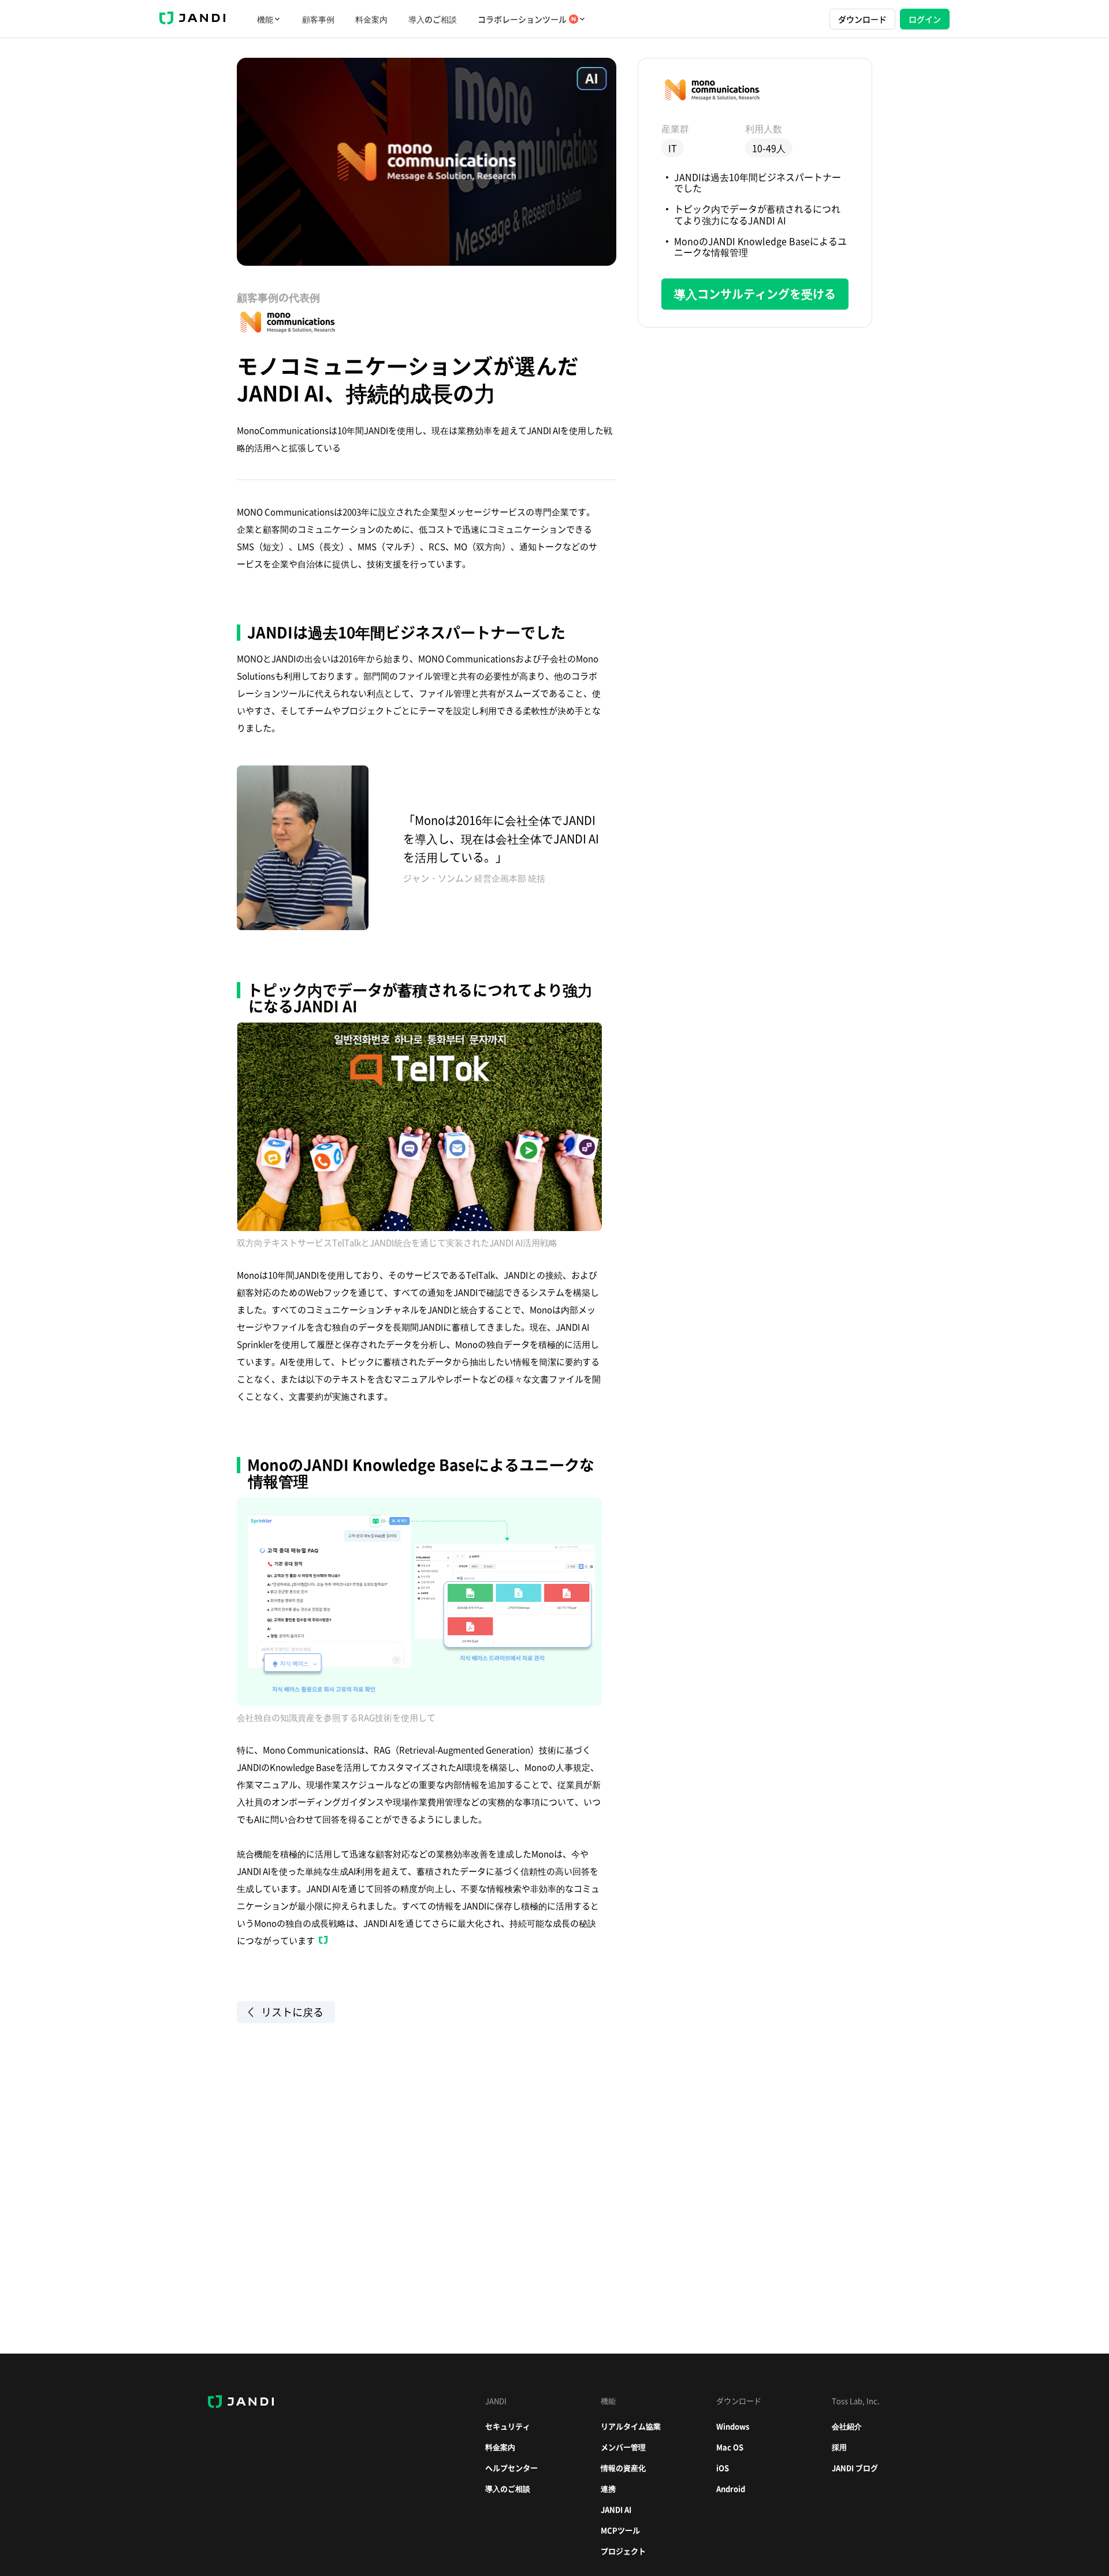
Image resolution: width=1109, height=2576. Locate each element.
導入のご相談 (433, 19)
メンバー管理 (623, 2447)
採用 (839, 2447)
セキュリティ (508, 2426)
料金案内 (371, 19)
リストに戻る (292, 2012)
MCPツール (620, 2530)
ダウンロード (862, 19)
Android (731, 2488)
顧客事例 (318, 19)
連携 (608, 2488)
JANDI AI (616, 2509)
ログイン (925, 19)
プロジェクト (623, 2551)
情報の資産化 (623, 2468)
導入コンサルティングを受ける (755, 294)
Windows (733, 2426)
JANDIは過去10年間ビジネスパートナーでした (758, 182)
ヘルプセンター (511, 2468)
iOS (723, 2468)
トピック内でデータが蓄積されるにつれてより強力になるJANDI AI (757, 214)
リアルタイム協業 (631, 2426)
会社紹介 (847, 2426)
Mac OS (730, 2447)
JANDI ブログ (855, 2468)
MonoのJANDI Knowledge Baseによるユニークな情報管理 (760, 246)
